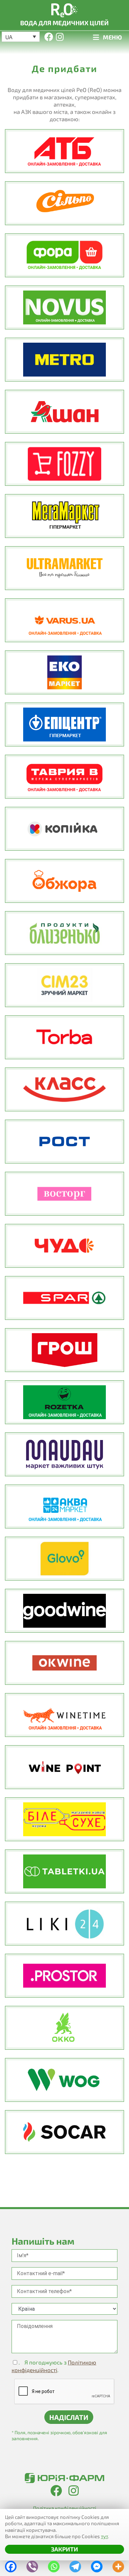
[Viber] (32, 2565)
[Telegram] (75, 2565)
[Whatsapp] (54, 2565)
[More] (118, 2565)
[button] (21, 37)
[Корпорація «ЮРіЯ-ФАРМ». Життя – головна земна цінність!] (64, 2478)
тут (104, 2536)
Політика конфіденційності (65, 2508)
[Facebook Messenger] (97, 2565)
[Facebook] (11, 2565)
